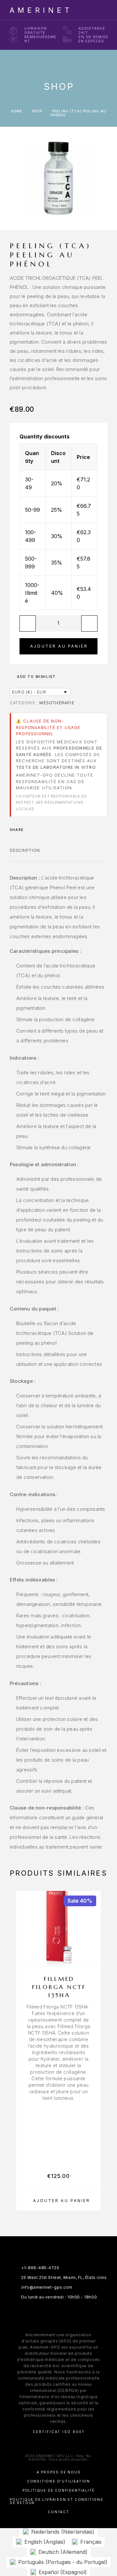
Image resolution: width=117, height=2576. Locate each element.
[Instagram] (52, 2313)
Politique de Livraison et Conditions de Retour (57, 2501)
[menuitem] (58, 2532)
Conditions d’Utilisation (58, 2481)
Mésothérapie (57, 703)
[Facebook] (39, 2313)
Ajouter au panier (59, 646)
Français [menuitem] (91, 2542)
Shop (37, 111)
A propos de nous (59, 2472)
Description (25, 850)
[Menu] (101, 10)
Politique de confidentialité (58, 2490)
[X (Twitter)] (65, 2313)
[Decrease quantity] (28, 623)
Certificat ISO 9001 (59, 2432)
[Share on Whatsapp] (39, 830)
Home (16, 111)
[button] (58, 2201)
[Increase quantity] (89, 623)
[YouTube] (78, 2313)
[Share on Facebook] (31, 830)
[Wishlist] (93, 1957)
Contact (58, 2512)
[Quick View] (93, 1946)
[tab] (25, 854)
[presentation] (58, 2053)
